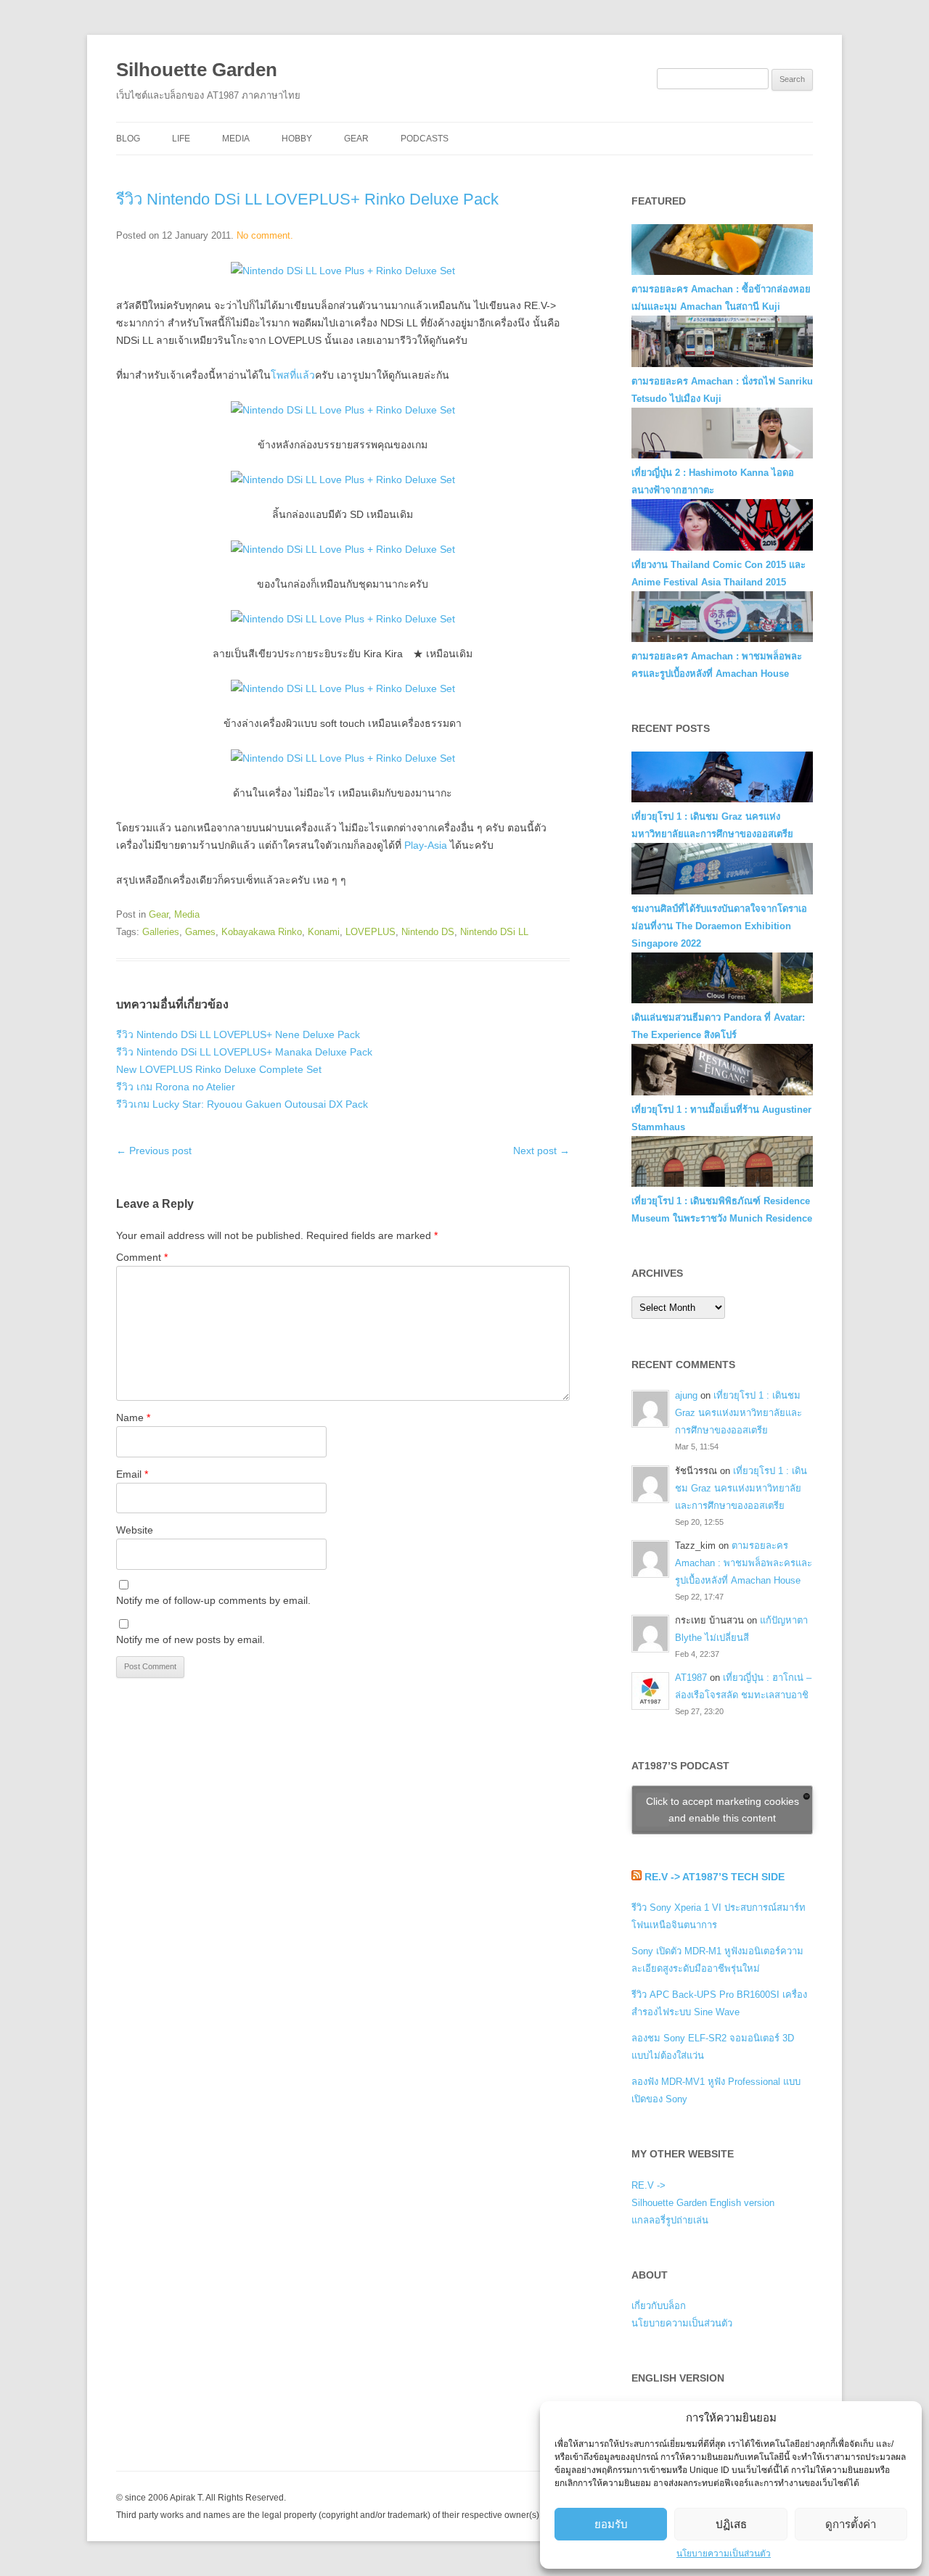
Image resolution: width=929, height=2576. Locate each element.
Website (135, 1530)
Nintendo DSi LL (494, 932)
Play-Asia (426, 845)
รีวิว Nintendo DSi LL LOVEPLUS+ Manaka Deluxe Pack (244, 1052)
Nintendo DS (428, 932)
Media (236, 139)
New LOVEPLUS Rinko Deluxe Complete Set (219, 1069)
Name (133, 1417)
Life (181, 139)
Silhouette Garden (197, 70)
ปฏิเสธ (731, 2524)
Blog (128, 139)
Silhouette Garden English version (703, 2203)
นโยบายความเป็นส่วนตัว (724, 2554)
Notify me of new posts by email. (191, 1639)
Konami (324, 932)
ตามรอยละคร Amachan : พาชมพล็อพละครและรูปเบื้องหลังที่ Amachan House (744, 1563)
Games (200, 932)
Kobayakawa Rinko (262, 932)
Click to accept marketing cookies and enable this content (723, 1810)
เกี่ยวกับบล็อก (659, 2306)
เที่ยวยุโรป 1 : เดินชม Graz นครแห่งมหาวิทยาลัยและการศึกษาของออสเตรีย (738, 1413)
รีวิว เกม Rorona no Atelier (176, 1087)
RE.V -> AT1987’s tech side (715, 1877)
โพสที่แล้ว (293, 375)
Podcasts (425, 139)
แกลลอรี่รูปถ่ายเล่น (670, 2220)
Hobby (297, 139)
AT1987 (691, 1678)
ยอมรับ (611, 2524)
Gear (356, 139)
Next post (541, 1151)
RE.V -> (648, 2185)
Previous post (154, 1151)
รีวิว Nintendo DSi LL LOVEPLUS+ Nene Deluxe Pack (238, 1034)
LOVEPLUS (371, 932)
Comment (142, 1257)
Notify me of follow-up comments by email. (213, 1600)
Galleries (161, 932)
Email (132, 1474)
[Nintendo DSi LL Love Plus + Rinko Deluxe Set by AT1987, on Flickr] (343, 271)
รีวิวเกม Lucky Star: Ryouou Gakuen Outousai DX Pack (242, 1104)
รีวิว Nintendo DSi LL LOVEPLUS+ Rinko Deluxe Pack (307, 199)
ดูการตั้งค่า (851, 2524)
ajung (686, 1395)
